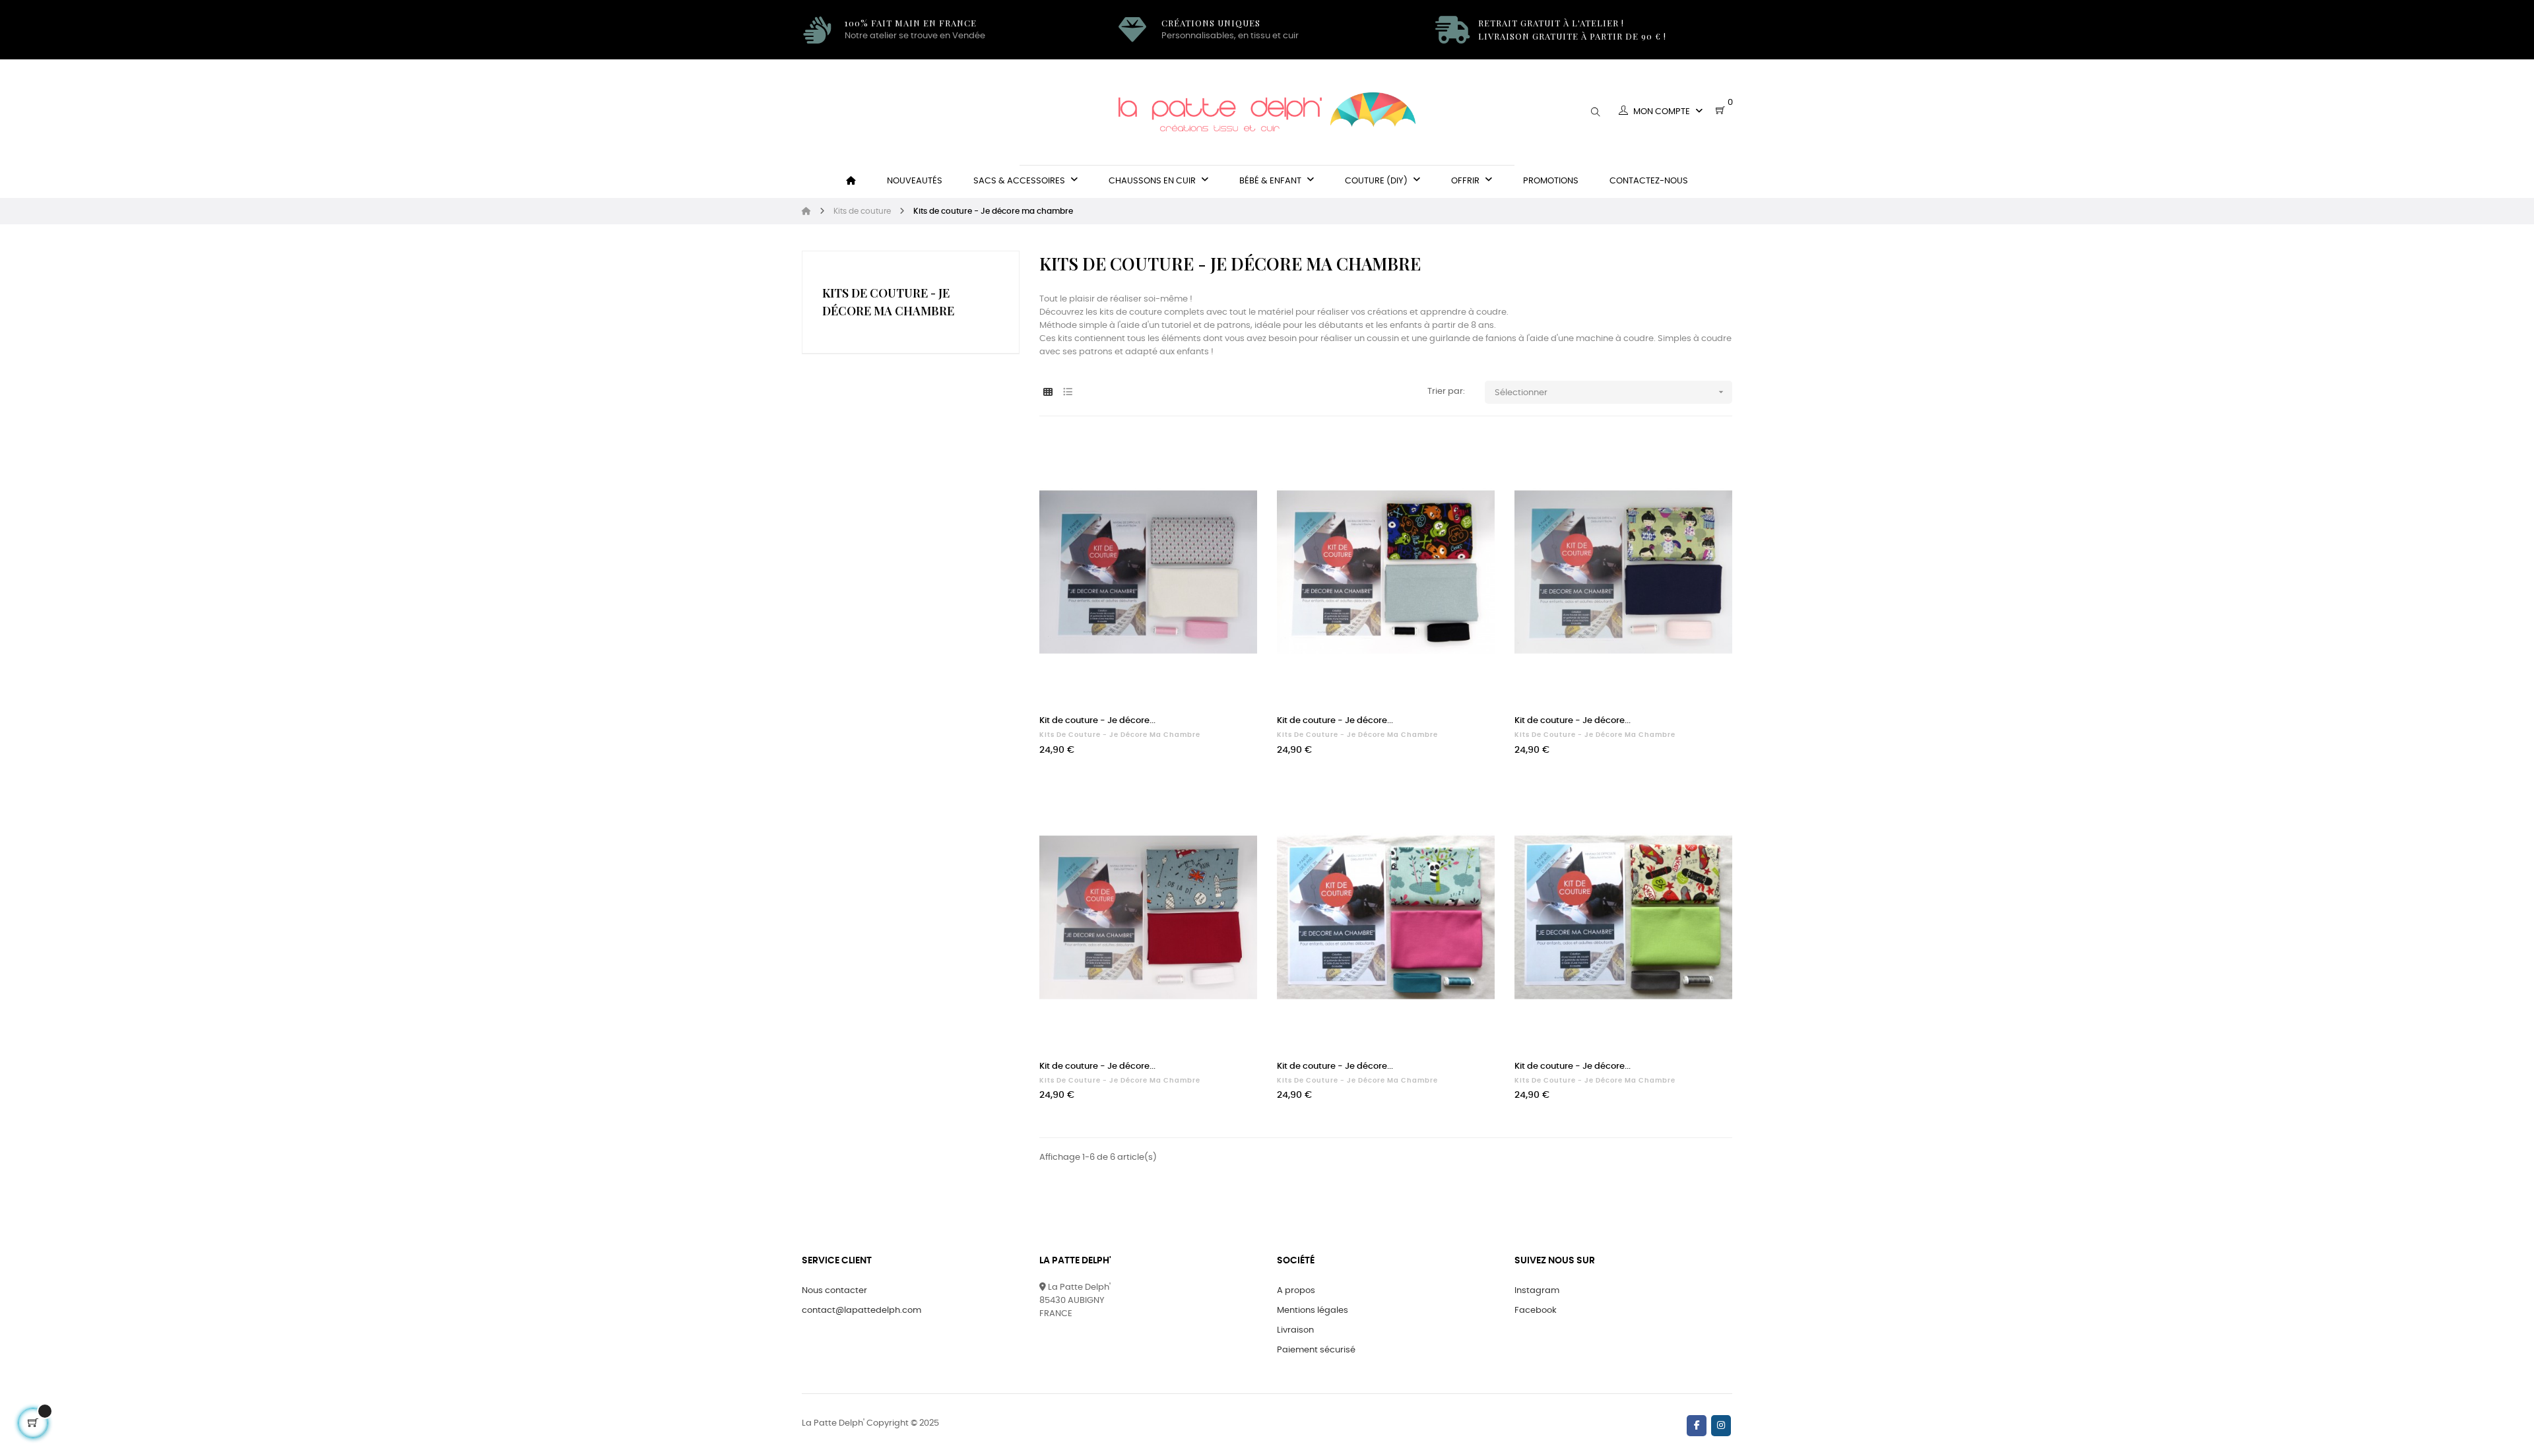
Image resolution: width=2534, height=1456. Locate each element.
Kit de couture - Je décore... (1097, 721)
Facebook (1536, 1311)
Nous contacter (834, 1291)
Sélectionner (1610, 392)
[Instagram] (1721, 1426)
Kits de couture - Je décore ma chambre (1120, 735)
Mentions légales (1313, 1311)
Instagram (1537, 1291)
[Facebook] (1697, 1426)
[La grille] (1048, 393)
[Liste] (1067, 393)
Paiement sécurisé (1316, 1350)
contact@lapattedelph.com (861, 1311)
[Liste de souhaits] (1233, 460)
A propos (1296, 1291)
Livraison (1295, 1330)
